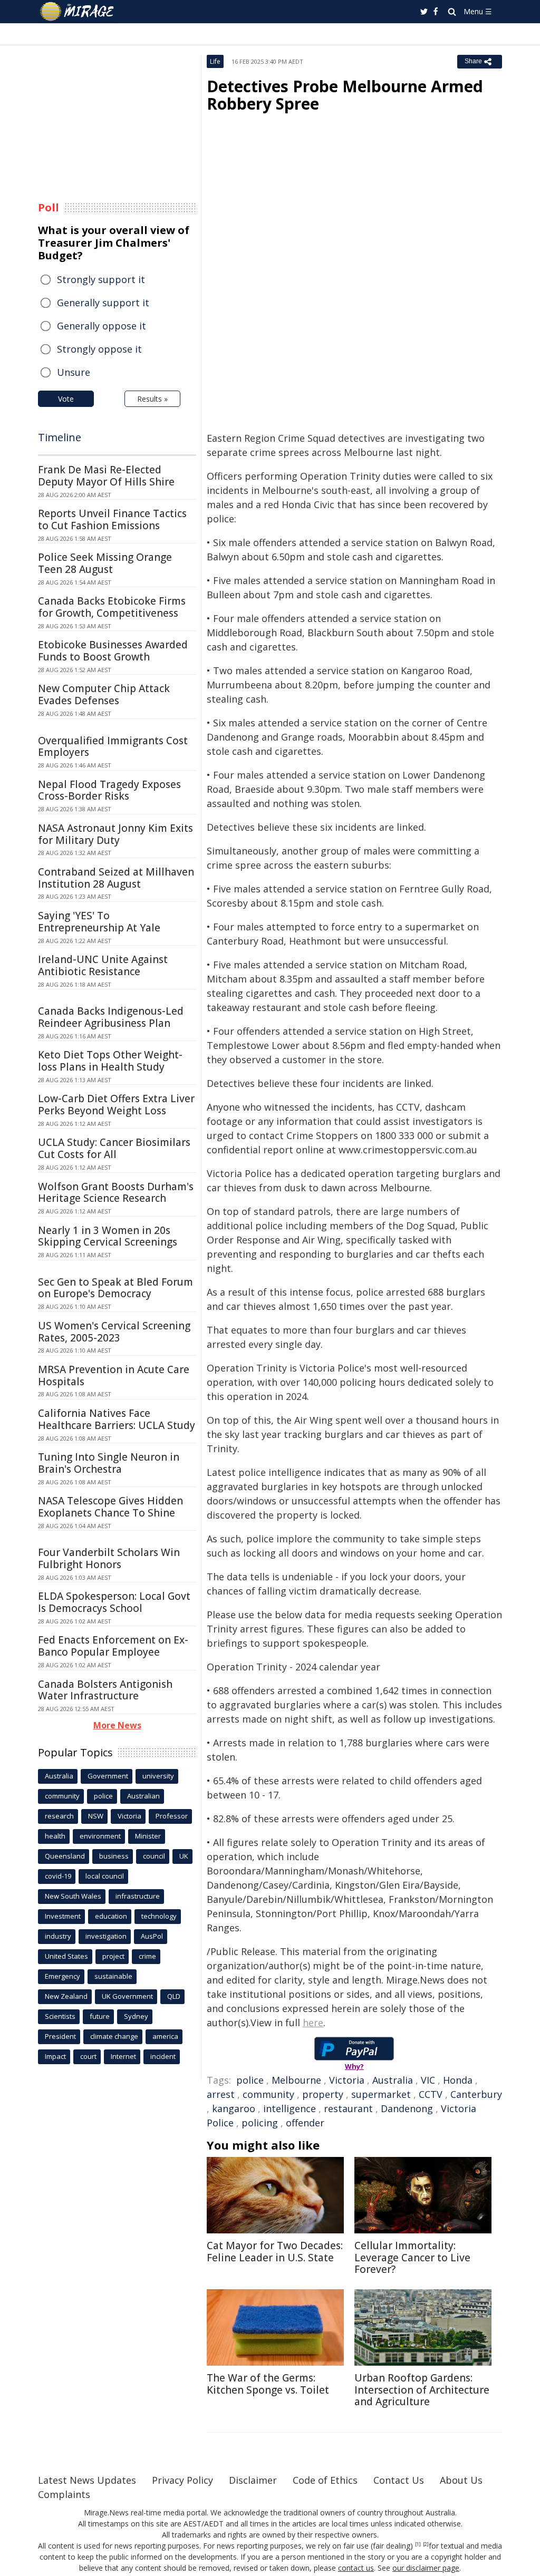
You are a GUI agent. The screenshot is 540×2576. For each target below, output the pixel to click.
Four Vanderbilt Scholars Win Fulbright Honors (109, 1558)
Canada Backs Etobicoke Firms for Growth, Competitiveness (112, 607)
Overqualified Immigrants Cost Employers (113, 747)
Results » (152, 399)
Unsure (74, 372)
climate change (114, 2036)
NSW (96, 1816)
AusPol (152, 1936)
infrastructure (138, 1896)
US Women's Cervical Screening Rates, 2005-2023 (114, 1332)
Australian (143, 1796)
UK (184, 1856)
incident (163, 2056)
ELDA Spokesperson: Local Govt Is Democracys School (114, 1602)
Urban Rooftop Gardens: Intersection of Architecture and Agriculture (422, 2390)
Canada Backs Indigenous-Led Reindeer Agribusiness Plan (111, 1017)
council (154, 1856)
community (268, 2094)
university (158, 1776)
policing (260, 2123)
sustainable (113, 1976)
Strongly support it (101, 279)
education (111, 1916)
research (59, 1816)
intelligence (290, 2108)
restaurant (348, 2108)
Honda (458, 2080)
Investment (63, 1916)
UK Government (127, 1996)
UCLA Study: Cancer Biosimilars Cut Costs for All (114, 1148)
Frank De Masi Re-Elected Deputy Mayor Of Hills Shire (106, 476)
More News (117, 1725)
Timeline (60, 437)
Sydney (136, 2016)
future (100, 2016)
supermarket (381, 2094)
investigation (106, 1936)
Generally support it (103, 303)
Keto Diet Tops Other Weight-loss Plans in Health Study (110, 1061)
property (323, 2094)
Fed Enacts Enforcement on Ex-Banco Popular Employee (113, 1646)
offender (305, 2123)
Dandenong (407, 2108)
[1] (418, 2544)
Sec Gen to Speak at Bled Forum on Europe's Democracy (115, 1288)
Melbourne (296, 2080)
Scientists (60, 2016)
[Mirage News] (82, 12)
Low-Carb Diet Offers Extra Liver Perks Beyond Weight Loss (116, 1105)
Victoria (347, 2080)
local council (105, 1876)
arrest (221, 2094)
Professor (172, 1816)
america (165, 2036)
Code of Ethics (325, 2480)
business (114, 1856)
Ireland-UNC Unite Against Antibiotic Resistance (103, 965)
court (88, 2056)
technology (159, 1916)
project (113, 1956)
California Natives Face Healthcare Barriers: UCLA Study (117, 1419)
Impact (55, 2056)
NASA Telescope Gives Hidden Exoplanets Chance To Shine (110, 1507)
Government (108, 1776)
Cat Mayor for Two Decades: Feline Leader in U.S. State (275, 2252)
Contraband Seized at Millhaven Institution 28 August (116, 878)
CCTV (431, 2094)
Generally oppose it (102, 326)
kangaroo (234, 2108)
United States (66, 1956)
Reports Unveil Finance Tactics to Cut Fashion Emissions (112, 519)
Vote (66, 399)
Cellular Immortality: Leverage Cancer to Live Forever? (412, 2258)
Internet (123, 2056)
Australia (393, 2080)
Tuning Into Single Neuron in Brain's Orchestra (109, 1463)
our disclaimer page (426, 2568)
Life (215, 61)
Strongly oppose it (99, 349)
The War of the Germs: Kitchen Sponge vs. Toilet (268, 2384)
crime (147, 1956)
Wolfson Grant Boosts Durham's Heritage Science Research (116, 1193)
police (250, 2080)
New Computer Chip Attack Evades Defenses (104, 694)
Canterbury (476, 2094)
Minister (148, 1836)
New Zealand (66, 1996)
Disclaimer (253, 2480)
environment (100, 1836)
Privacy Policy (182, 2480)
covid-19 (58, 1876)
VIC (428, 2080)
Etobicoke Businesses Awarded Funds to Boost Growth (113, 651)
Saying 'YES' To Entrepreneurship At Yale (99, 922)
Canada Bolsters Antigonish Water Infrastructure (105, 1690)
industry (58, 1936)
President (60, 2036)
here (313, 2023)
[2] (426, 2544)
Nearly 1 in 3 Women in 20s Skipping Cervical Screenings (108, 1236)
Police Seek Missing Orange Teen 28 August (105, 563)
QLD (174, 1996)
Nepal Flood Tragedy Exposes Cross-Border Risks (109, 790)
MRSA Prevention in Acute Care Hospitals (114, 1376)
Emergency (62, 1976)
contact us (356, 2568)
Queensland (65, 1856)
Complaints (64, 2494)
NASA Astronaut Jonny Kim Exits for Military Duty (115, 834)
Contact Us (399, 2480)
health (55, 1836)
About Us (461, 2480)
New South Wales (73, 1896)
